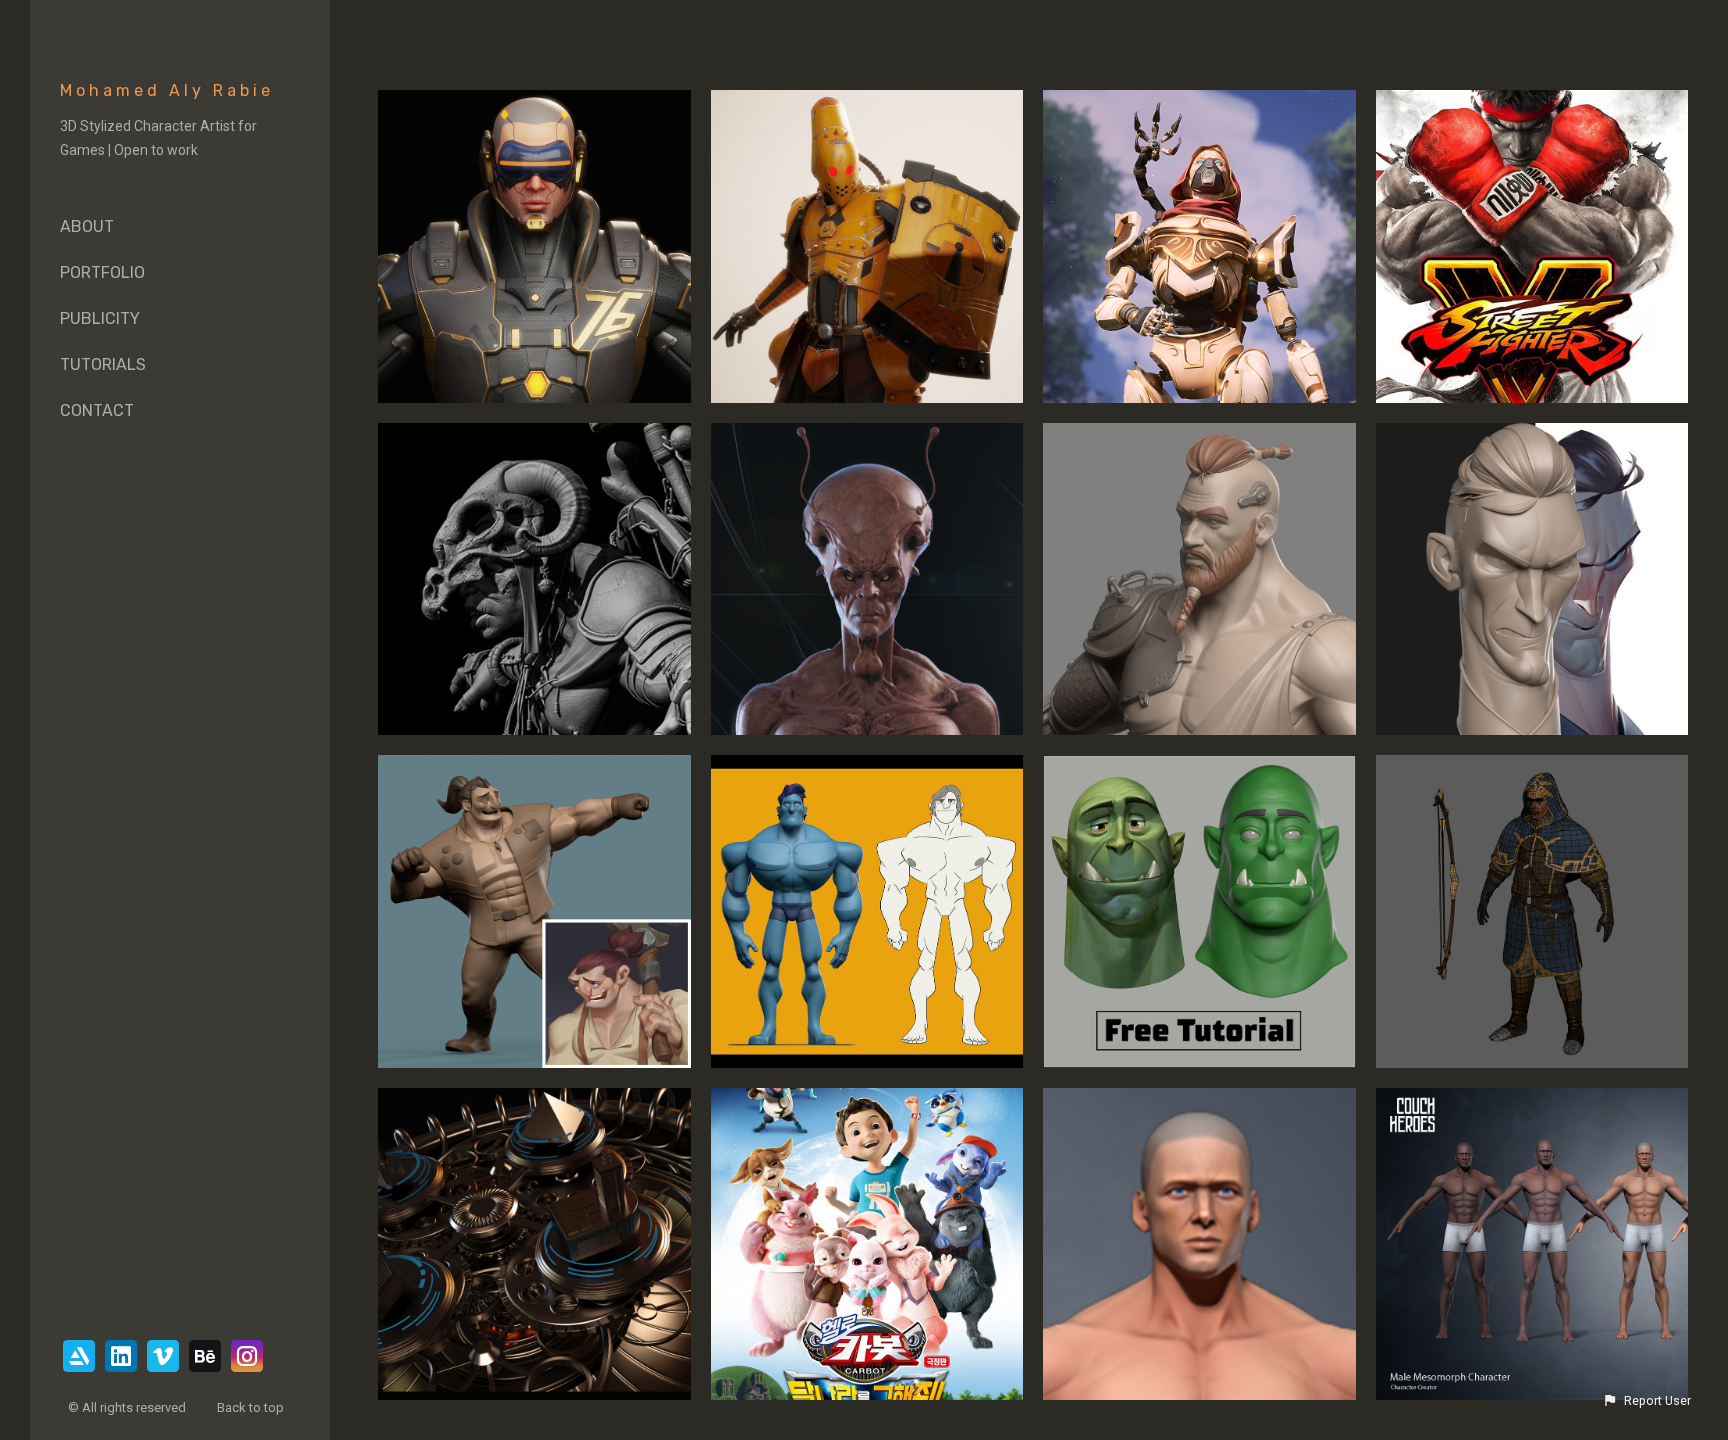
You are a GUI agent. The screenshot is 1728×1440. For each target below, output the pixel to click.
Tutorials (103, 364)
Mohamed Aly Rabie (167, 90)
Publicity (100, 318)
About (87, 226)
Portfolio (102, 272)
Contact (97, 410)
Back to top (252, 1407)
